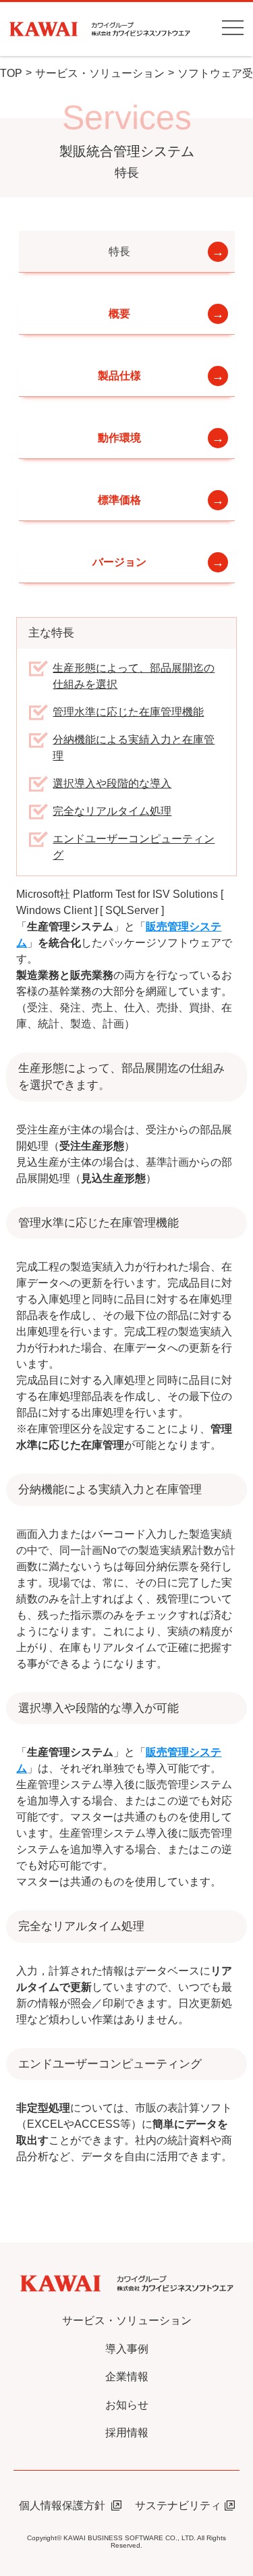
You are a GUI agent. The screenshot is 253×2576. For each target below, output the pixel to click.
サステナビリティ (178, 2505)
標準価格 (119, 500)
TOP (11, 73)
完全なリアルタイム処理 (112, 811)
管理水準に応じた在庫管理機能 (128, 712)
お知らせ (127, 2405)
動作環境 (119, 438)
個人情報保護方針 (63, 2505)
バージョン (119, 562)
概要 (119, 314)
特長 (119, 251)
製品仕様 (119, 376)
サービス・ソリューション (100, 73)
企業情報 (127, 2377)
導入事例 (127, 2349)
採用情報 (127, 2433)
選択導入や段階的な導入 (112, 783)
